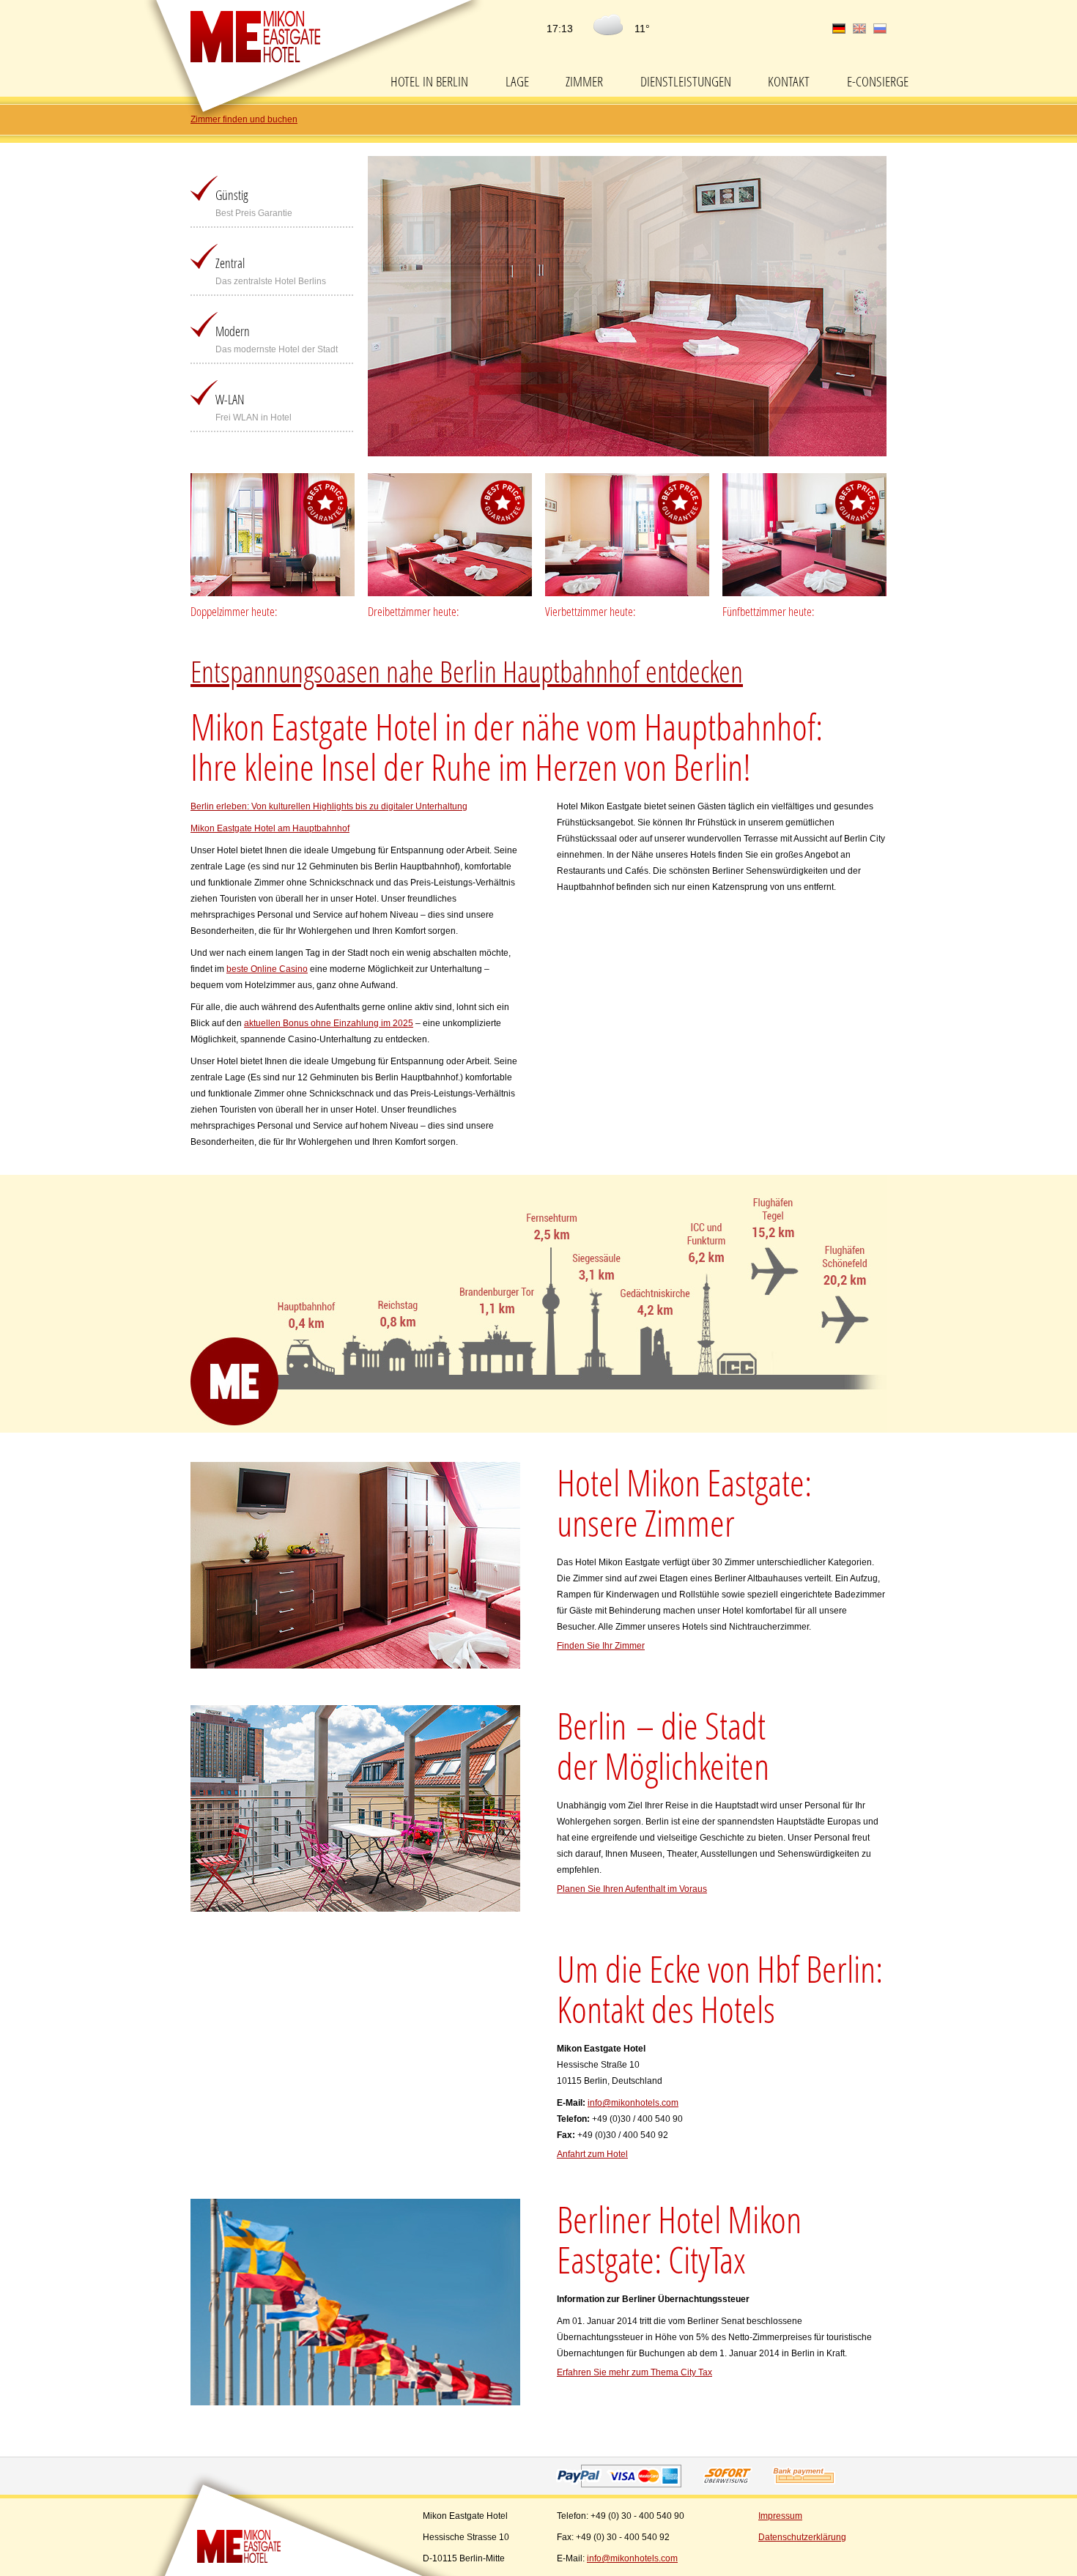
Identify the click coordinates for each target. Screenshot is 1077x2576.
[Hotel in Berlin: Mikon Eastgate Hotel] (243, 2546)
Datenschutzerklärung (802, 2537)
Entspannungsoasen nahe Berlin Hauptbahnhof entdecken (467, 671)
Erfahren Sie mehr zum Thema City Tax (634, 2372)
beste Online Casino (267, 969)
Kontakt (789, 81)
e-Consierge (878, 81)
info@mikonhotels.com (633, 2103)
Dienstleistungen (686, 81)
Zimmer (584, 81)
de (839, 29)
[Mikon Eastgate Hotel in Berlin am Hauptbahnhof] (255, 37)
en (859, 29)
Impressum (780, 2516)
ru (880, 29)
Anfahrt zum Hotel (592, 2154)
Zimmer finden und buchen (244, 119)
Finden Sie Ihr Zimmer (601, 1646)
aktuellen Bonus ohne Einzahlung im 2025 (329, 1023)
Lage (517, 81)
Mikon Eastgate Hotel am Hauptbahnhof (270, 828)
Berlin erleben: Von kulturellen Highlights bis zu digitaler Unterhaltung (329, 806)
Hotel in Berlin (429, 81)
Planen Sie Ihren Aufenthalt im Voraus (632, 1889)
